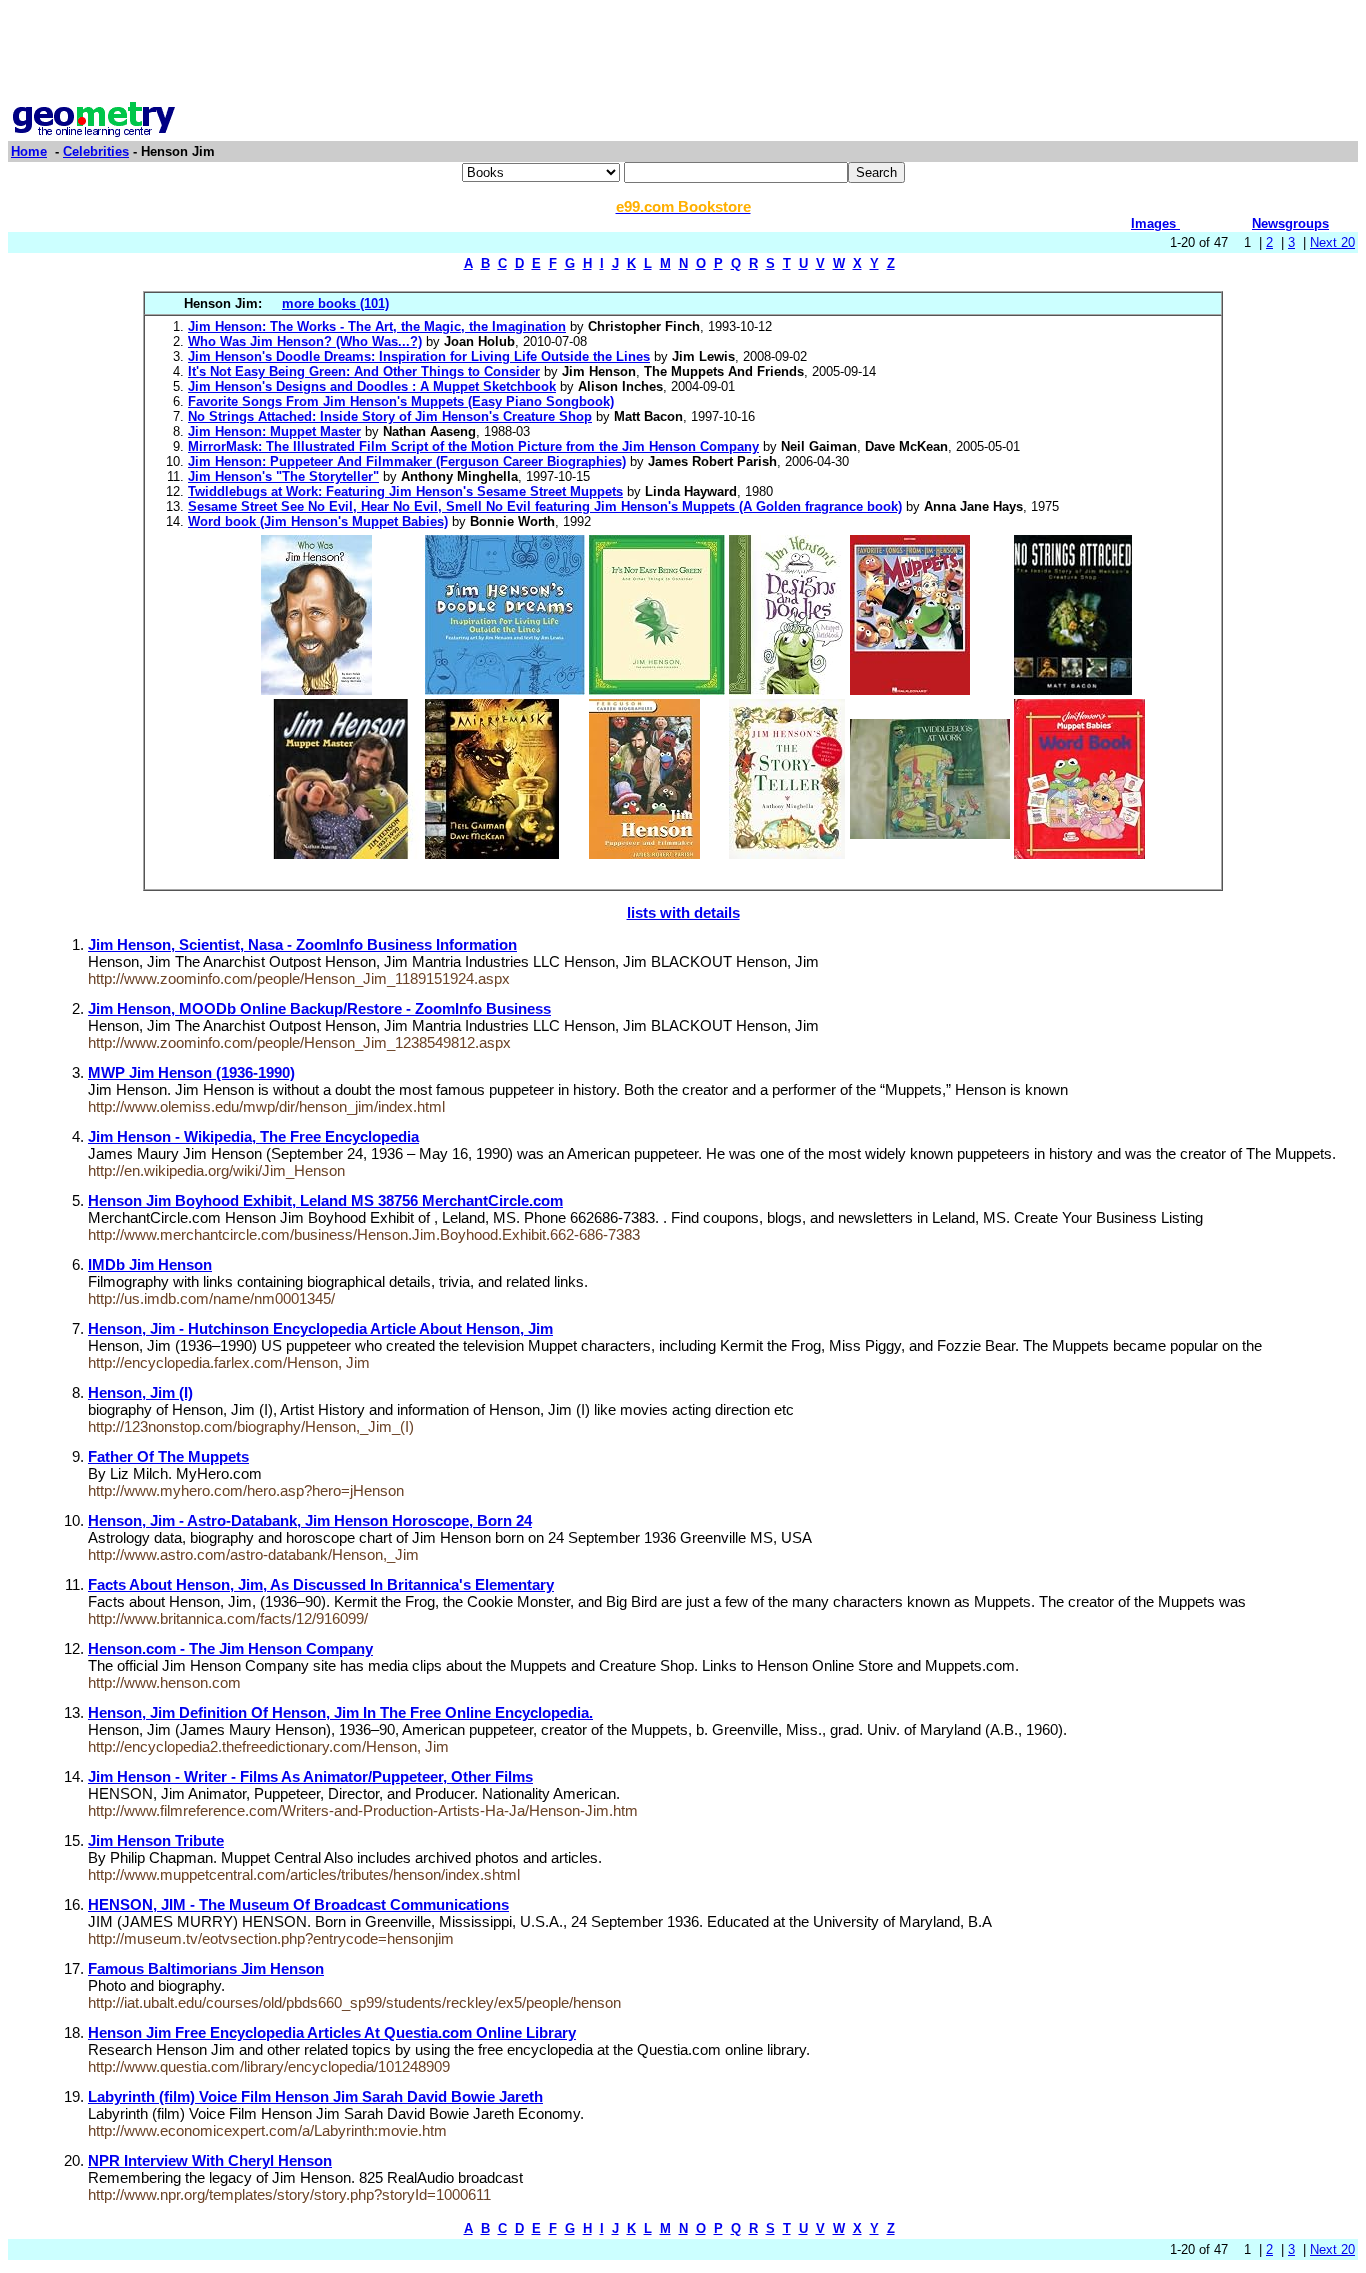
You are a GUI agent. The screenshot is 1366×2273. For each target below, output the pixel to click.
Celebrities (96, 151)
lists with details (683, 912)
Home (29, 151)
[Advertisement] (683, 53)
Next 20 (1332, 242)
